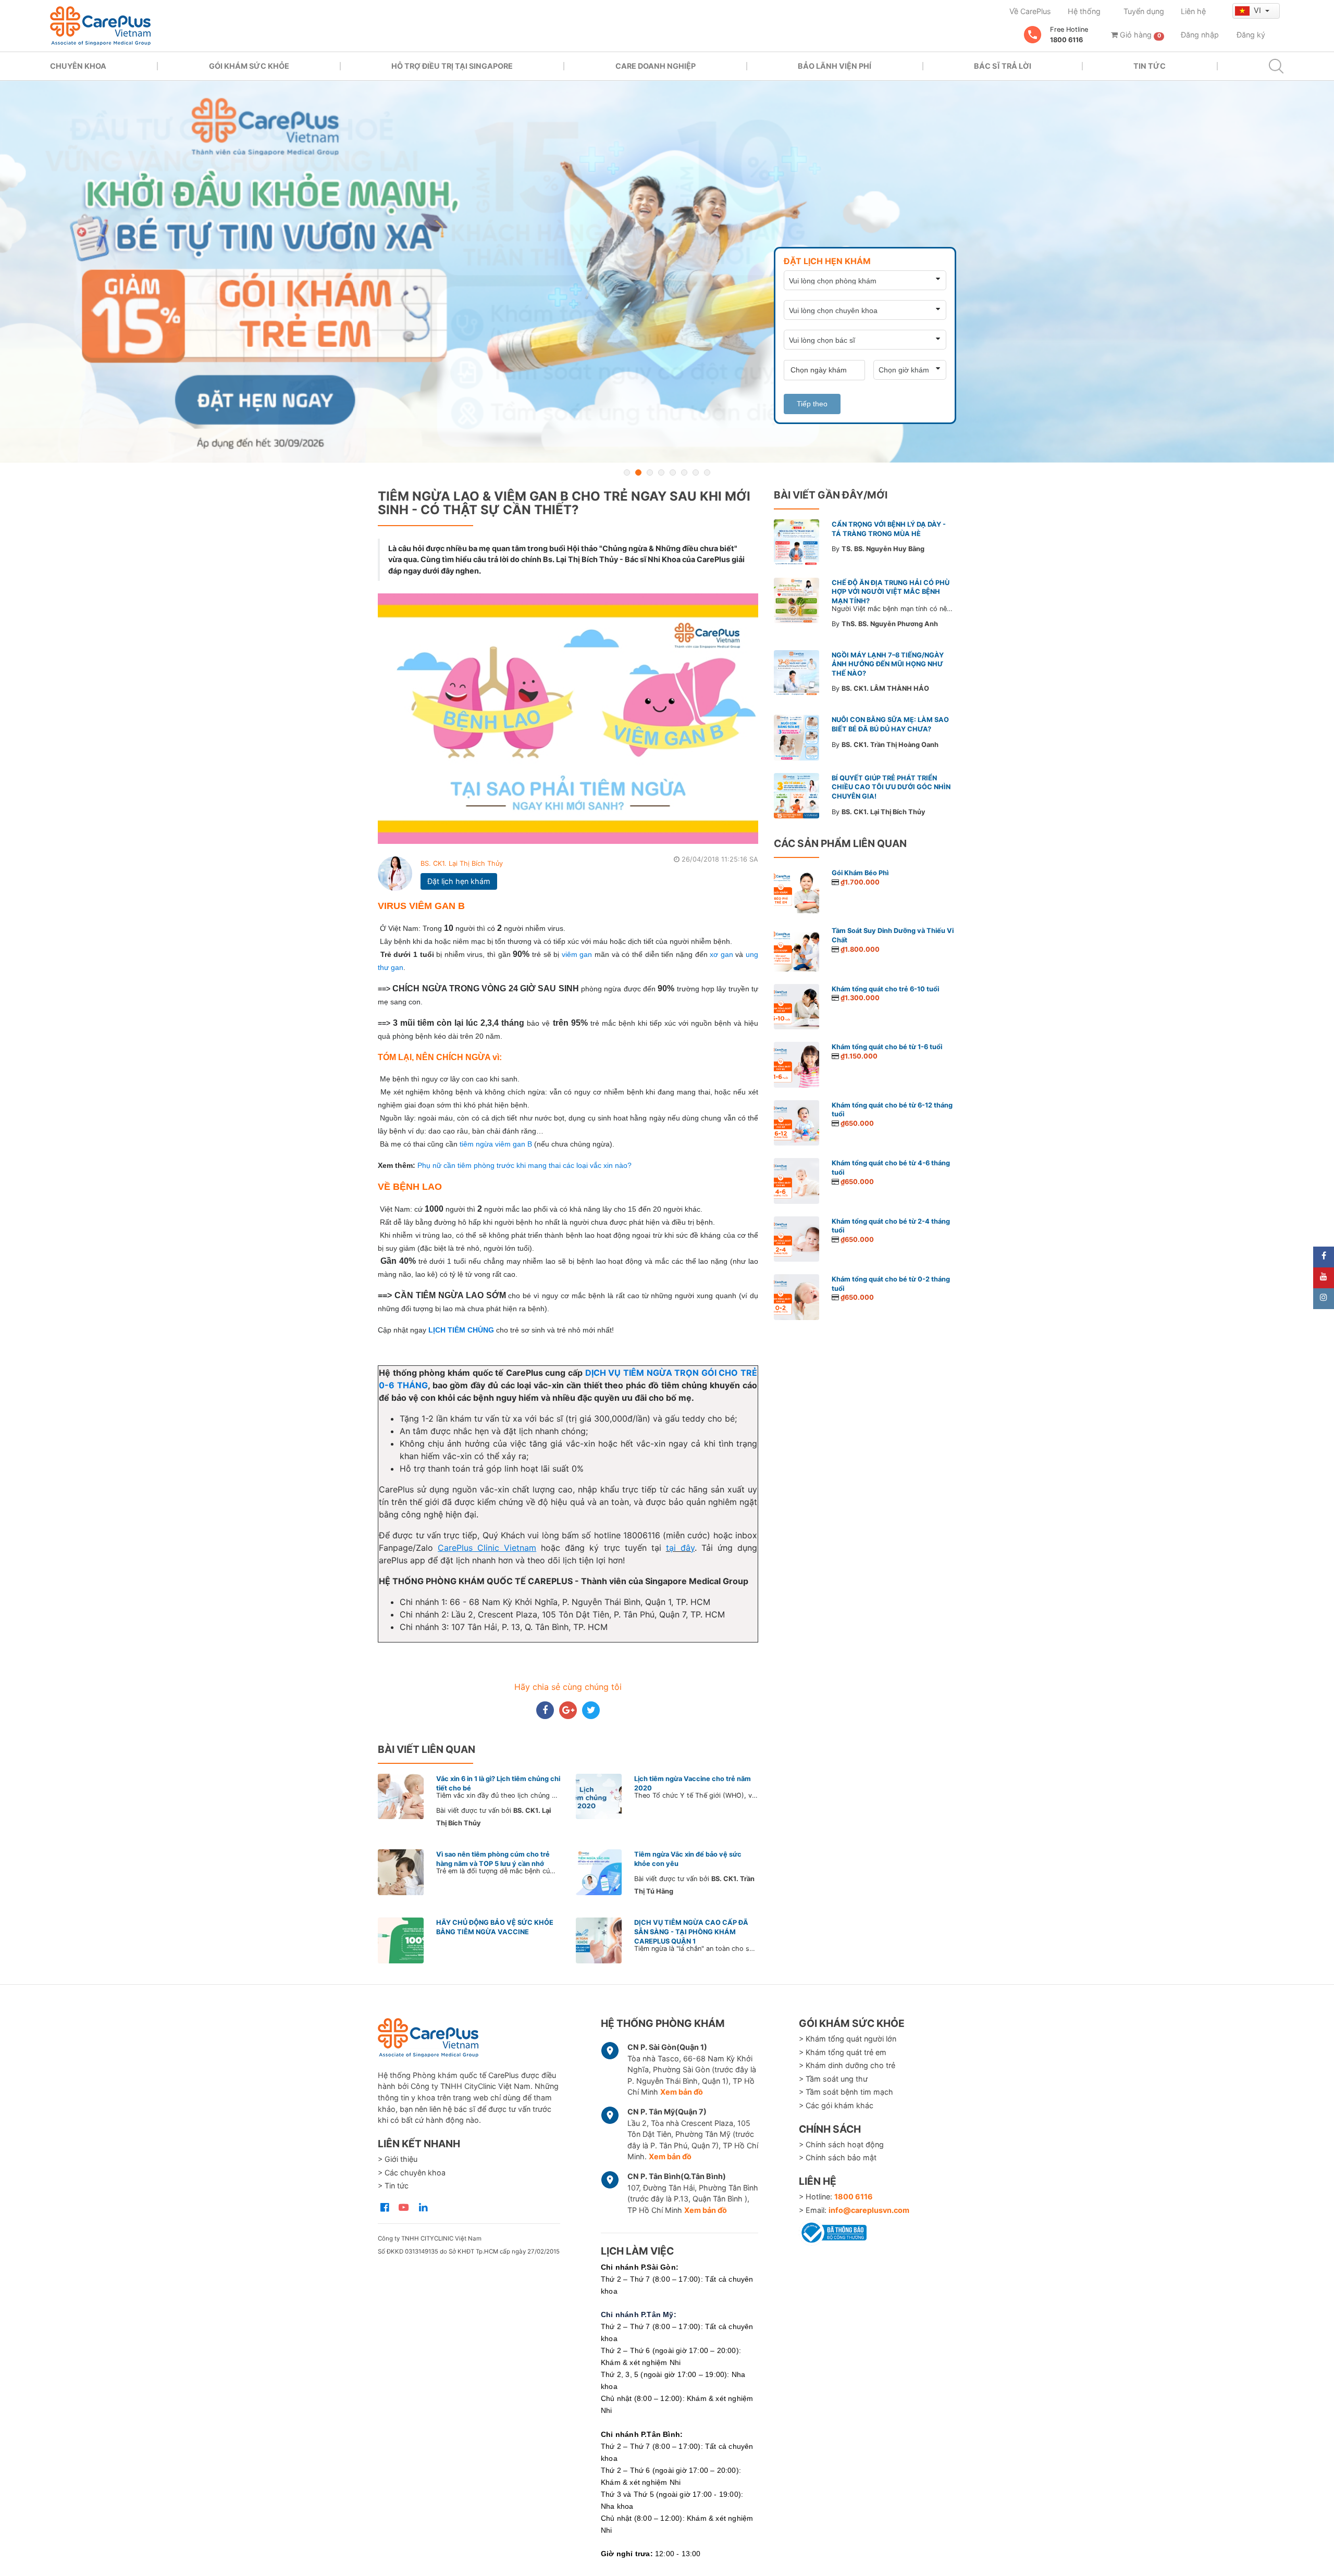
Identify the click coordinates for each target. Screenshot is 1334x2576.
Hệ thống (1084, 11)
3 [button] (650, 472)
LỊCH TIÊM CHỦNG (461, 1330)
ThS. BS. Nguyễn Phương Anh (890, 624)
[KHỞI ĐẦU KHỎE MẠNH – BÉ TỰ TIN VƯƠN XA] (667, 272)
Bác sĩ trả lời (1003, 66)
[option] (667, 272)
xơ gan (721, 954)
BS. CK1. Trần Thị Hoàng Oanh (890, 745)
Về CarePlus (1030, 11)
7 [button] (696, 472)
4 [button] (661, 472)
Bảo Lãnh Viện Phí (835, 66)
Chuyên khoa (78, 66)
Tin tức (1150, 66)
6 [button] (684, 472)
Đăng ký (1251, 35)
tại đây (680, 1548)
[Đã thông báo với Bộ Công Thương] (833, 2231)
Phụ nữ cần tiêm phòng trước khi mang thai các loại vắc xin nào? (524, 1165)
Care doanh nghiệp (656, 66)
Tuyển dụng (1144, 11)
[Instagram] (1324, 1299)
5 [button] (673, 472)
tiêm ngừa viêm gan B (496, 1144)
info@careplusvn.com (869, 2210)
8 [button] (707, 472)
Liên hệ (1193, 11)
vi (1258, 10)
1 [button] (627, 472)
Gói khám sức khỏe (249, 66)
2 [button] (638, 472)
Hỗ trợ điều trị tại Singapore (452, 66)
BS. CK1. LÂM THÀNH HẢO (885, 688)
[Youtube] (1324, 1278)
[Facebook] (1324, 1257)
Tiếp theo (812, 404)
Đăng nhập (1200, 35)
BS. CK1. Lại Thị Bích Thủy (462, 863)
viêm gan (577, 954)
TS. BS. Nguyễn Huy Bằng (883, 549)
